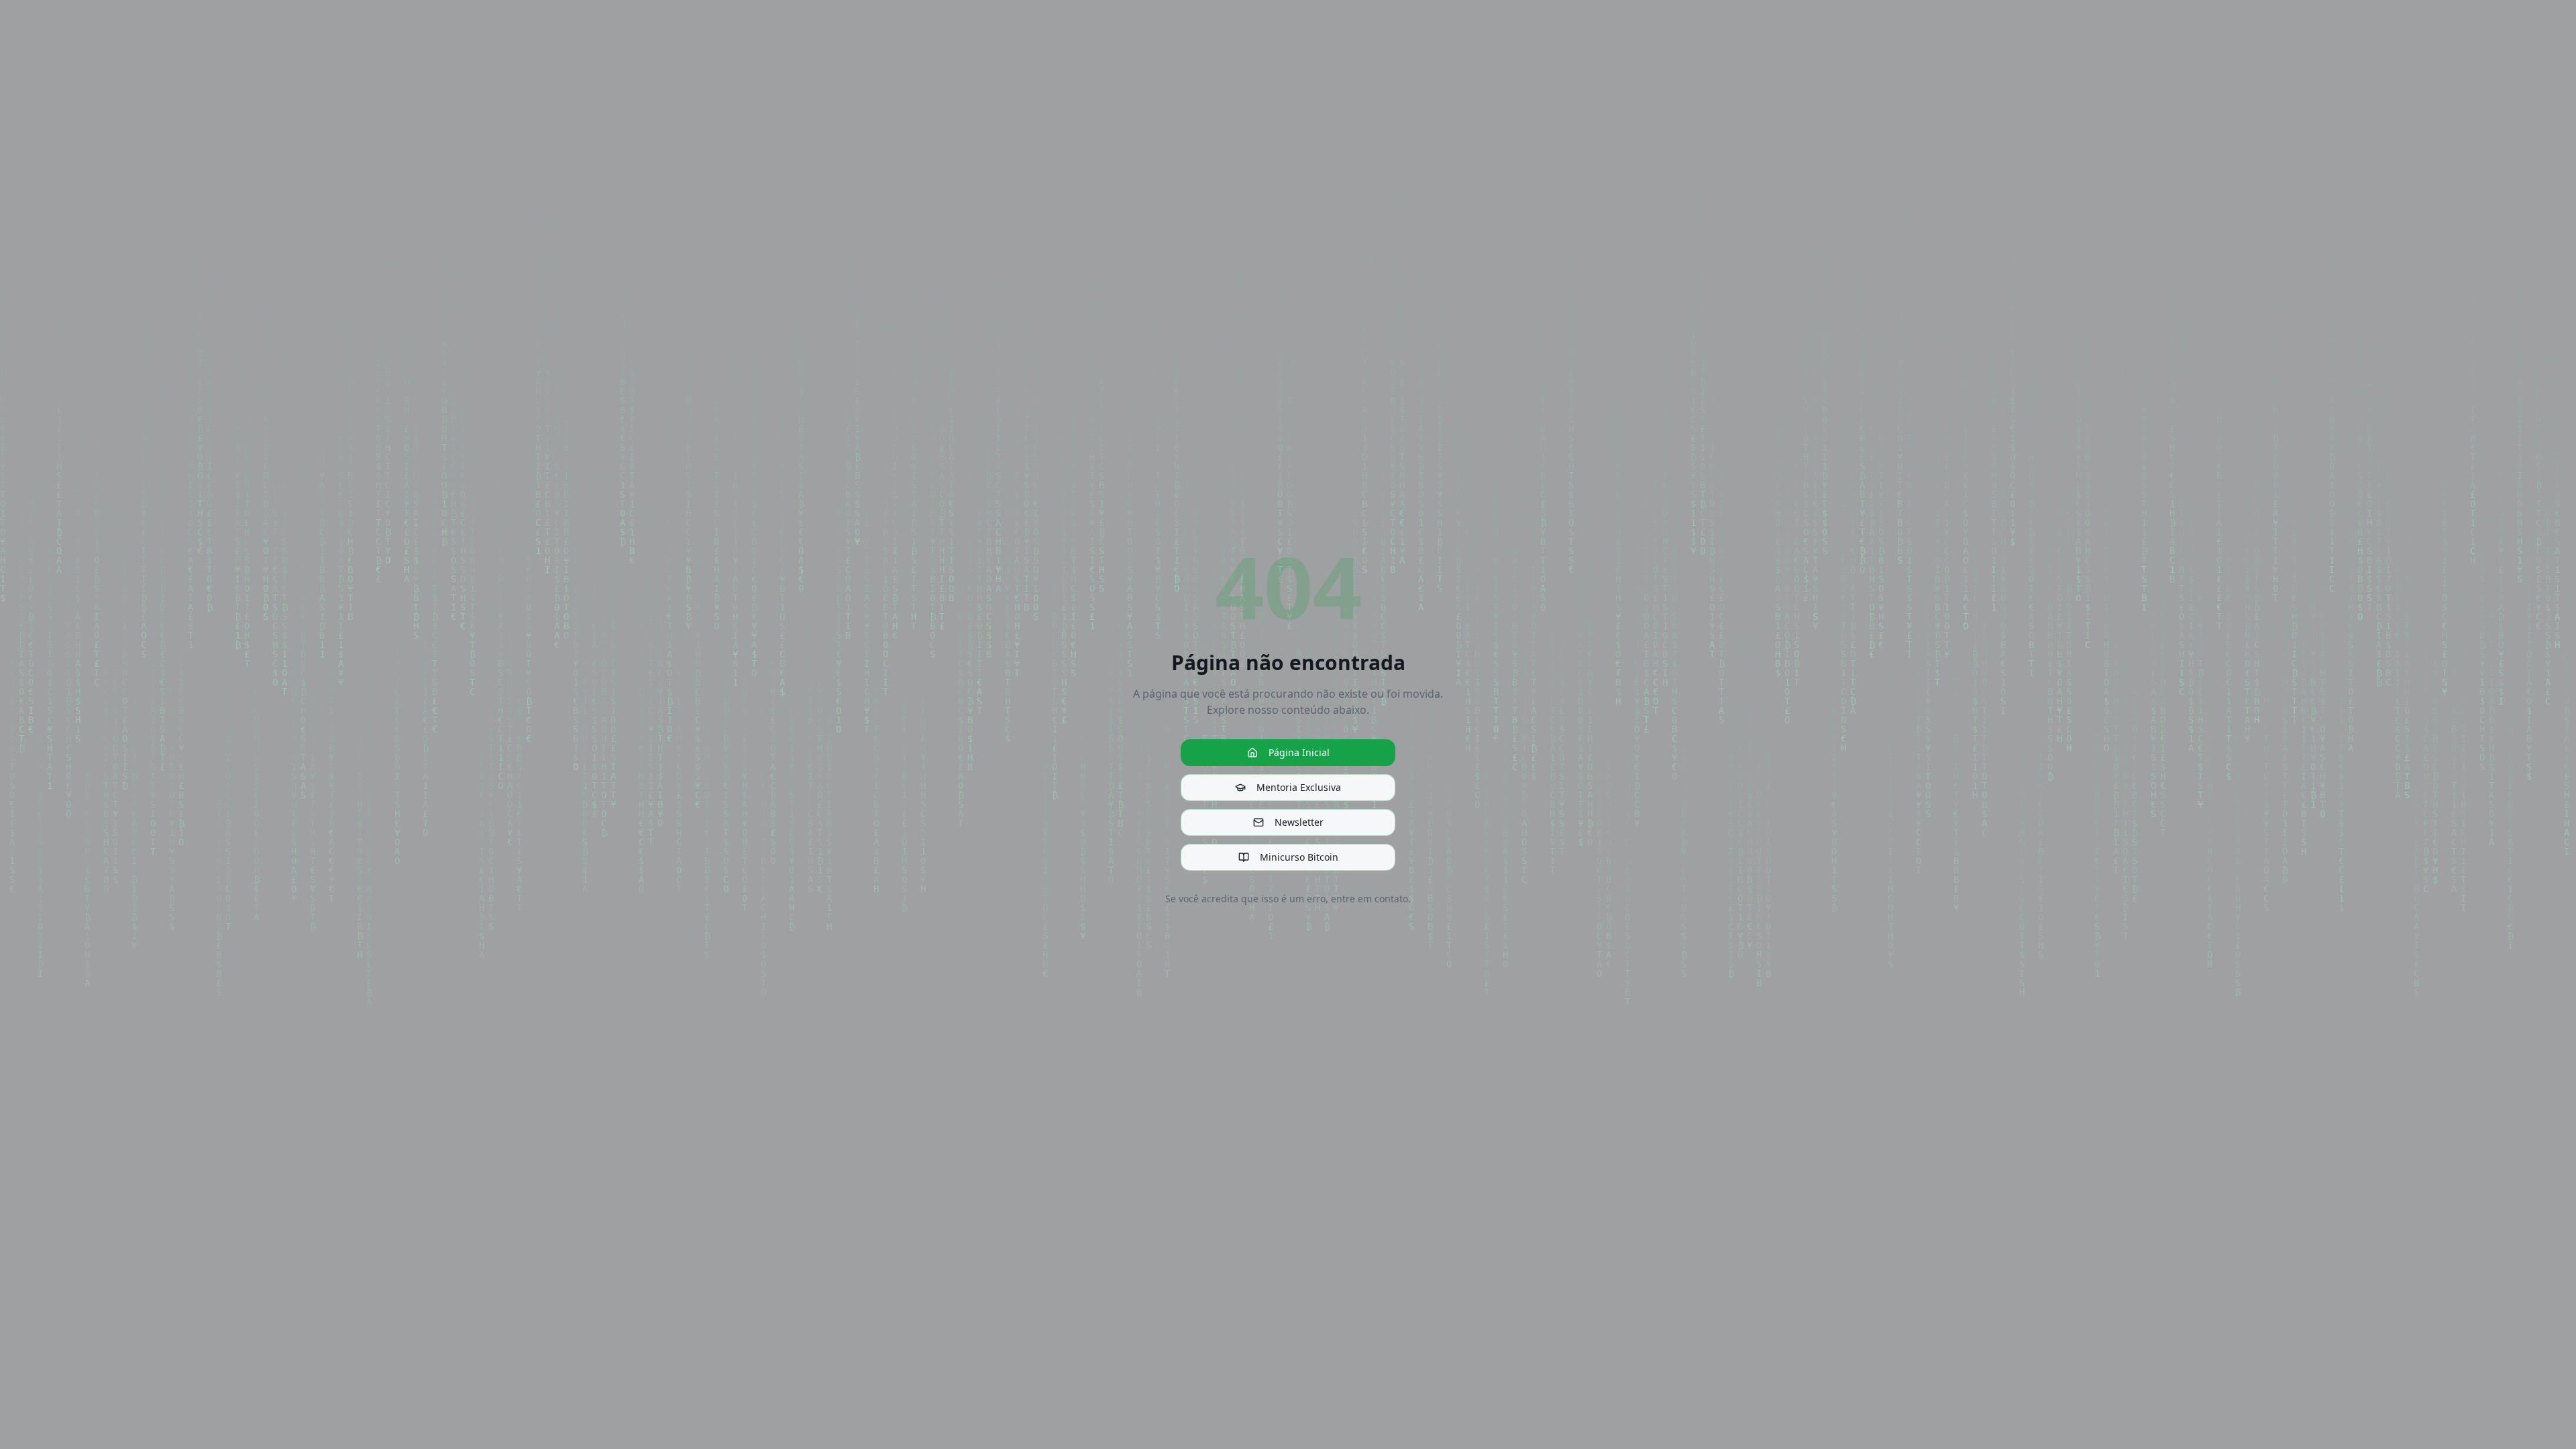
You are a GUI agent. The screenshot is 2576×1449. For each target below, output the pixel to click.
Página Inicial (1299, 752)
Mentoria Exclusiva (1299, 787)
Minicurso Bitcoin (1299, 857)
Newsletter (1299, 822)
